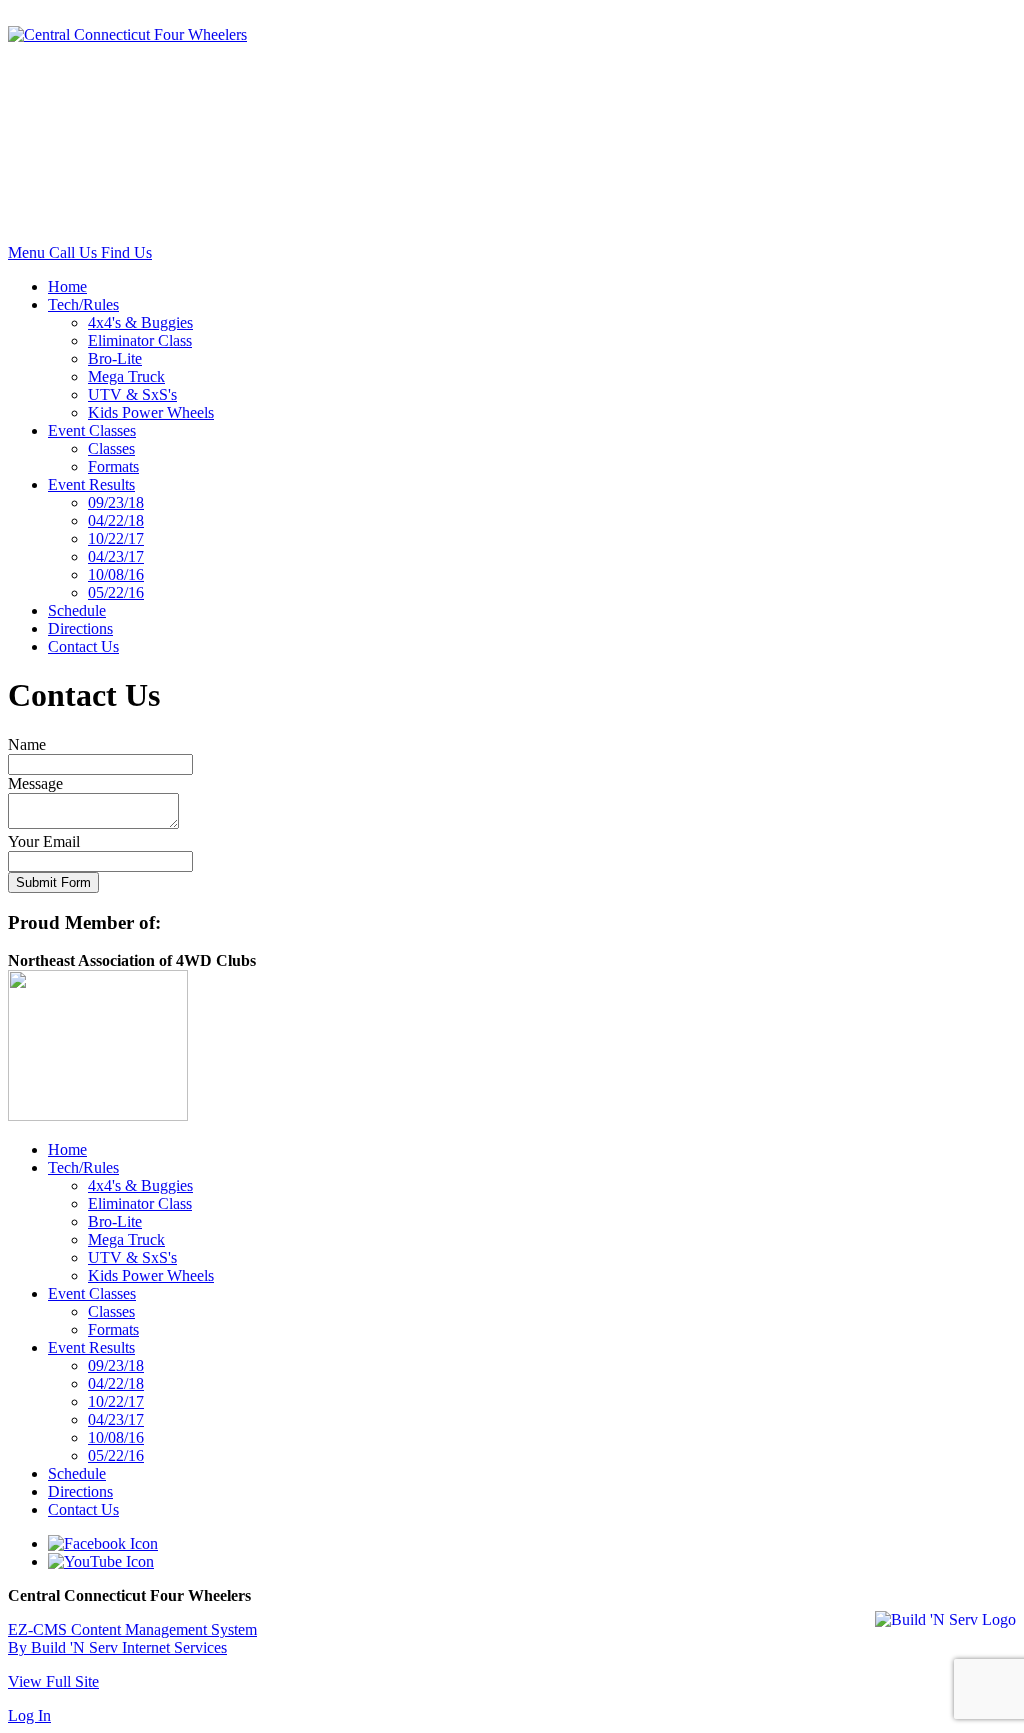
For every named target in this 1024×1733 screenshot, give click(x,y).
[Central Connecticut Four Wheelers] (127, 34)
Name (27, 744)
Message (35, 783)
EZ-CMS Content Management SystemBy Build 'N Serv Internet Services (132, 1638)
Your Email (44, 841)
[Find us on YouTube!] (101, 1561)
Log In (29, 1715)
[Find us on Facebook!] (103, 1543)
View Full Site (53, 1681)
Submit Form (53, 882)
